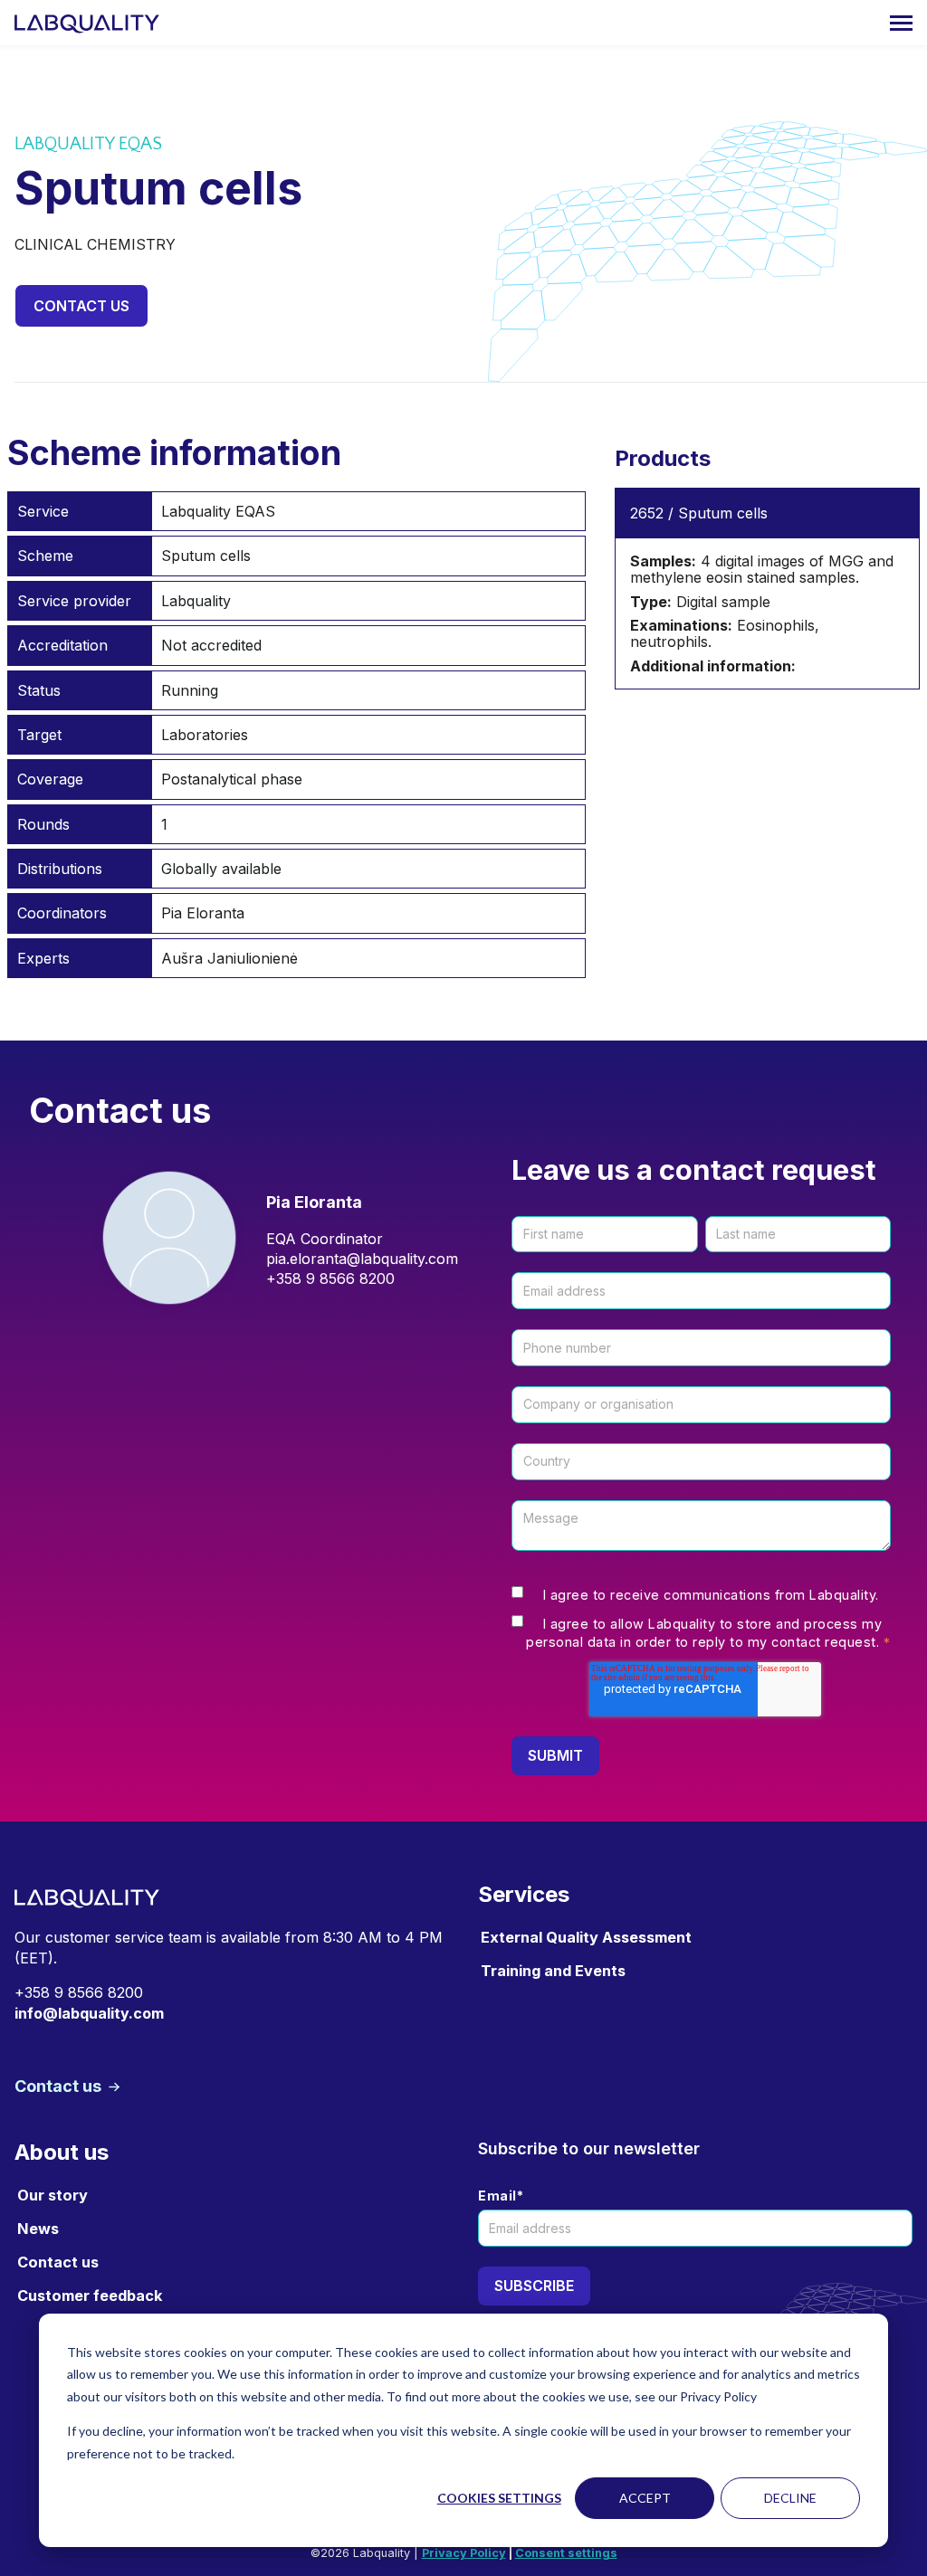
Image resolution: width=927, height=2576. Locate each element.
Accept (645, 2498)
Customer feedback (90, 2296)
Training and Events (553, 1971)
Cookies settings (499, 2498)
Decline (790, 2498)
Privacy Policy (464, 2553)
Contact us (81, 306)
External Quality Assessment (586, 1937)
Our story (53, 2195)
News (38, 2229)
